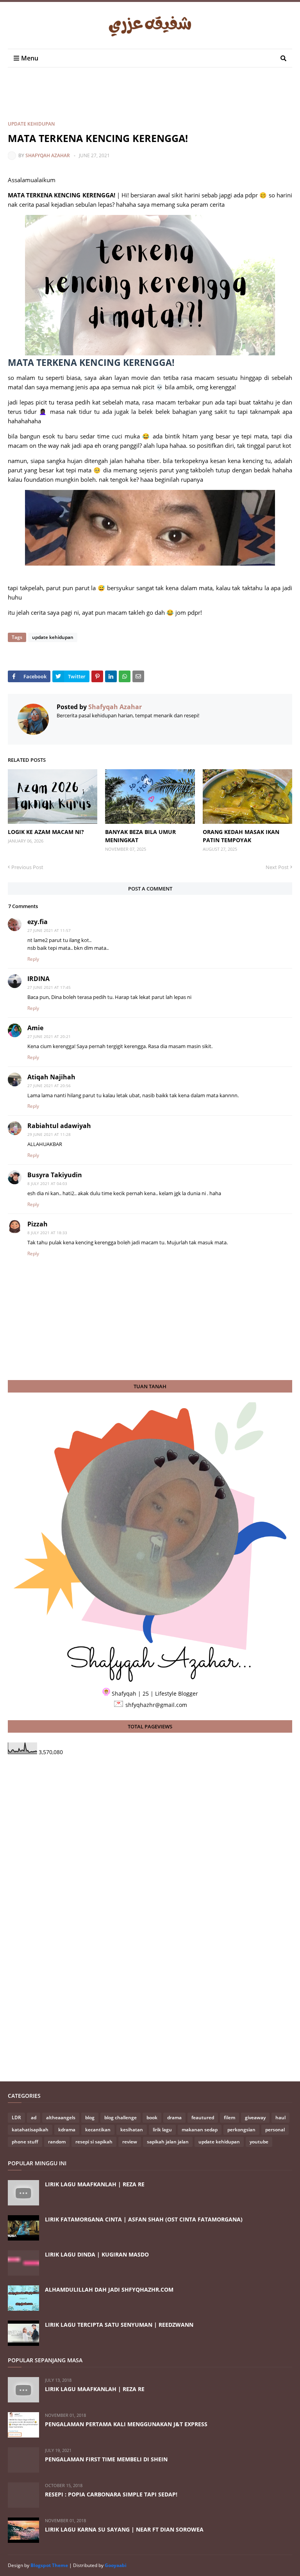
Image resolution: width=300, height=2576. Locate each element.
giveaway (255, 2117)
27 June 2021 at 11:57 (49, 930)
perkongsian (241, 2130)
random (57, 2142)
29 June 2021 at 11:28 (49, 1134)
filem (229, 2117)
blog (90, 2117)
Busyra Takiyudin (55, 1175)
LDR (16, 2117)
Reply (33, 959)
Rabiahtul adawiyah (59, 1126)
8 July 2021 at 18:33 (47, 1233)
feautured (203, 2117)
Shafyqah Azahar (48, 155)
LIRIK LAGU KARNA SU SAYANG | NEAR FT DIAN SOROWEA (124, 2529)
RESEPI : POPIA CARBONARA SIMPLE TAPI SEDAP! (111, 2494)
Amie (35, 1028)
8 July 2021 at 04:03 (47, 1183)
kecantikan (98, 2130)
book (152, 2117)
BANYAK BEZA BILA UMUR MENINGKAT (140, 836)
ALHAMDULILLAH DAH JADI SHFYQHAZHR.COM (109, 2289)
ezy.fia (37, 922)
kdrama (67, 2130)
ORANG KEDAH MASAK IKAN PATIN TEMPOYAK (241, 836)
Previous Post (27, 867)
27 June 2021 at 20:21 (49, 1036)
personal (275, 2130)
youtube (259, 2142)
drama (174, 2117)
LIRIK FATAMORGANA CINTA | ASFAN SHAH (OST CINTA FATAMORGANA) (144, 2219)
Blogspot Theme (49, 2565)
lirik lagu (162, 2130)
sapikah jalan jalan (168, 2142)
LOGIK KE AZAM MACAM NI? (46, 832)
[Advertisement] (150, 101)
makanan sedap (200, 2130)
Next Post (277, 867)
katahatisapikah (30, 2130)
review (130, 2142)
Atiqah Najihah (51, 1077)
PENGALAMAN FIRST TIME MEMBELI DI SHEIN (106, 2459)
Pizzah (37, 1224)
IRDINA (38, 979)
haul (280, 2117)
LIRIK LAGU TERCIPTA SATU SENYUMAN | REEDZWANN (119, 2325)
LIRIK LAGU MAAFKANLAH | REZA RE (95, 2184)
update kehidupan (31, 124)
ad (34, 2117)
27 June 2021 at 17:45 (49, 987)
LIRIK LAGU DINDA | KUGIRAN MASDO (97, 2254)
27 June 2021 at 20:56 (49, 1086)
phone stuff (25, 2142)
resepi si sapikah (94, 2142)
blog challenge (121, 2117)
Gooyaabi (116, 2565)
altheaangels (61, 2117)
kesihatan (132, 2130)
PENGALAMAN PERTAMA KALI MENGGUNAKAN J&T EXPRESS (126, 2424)
